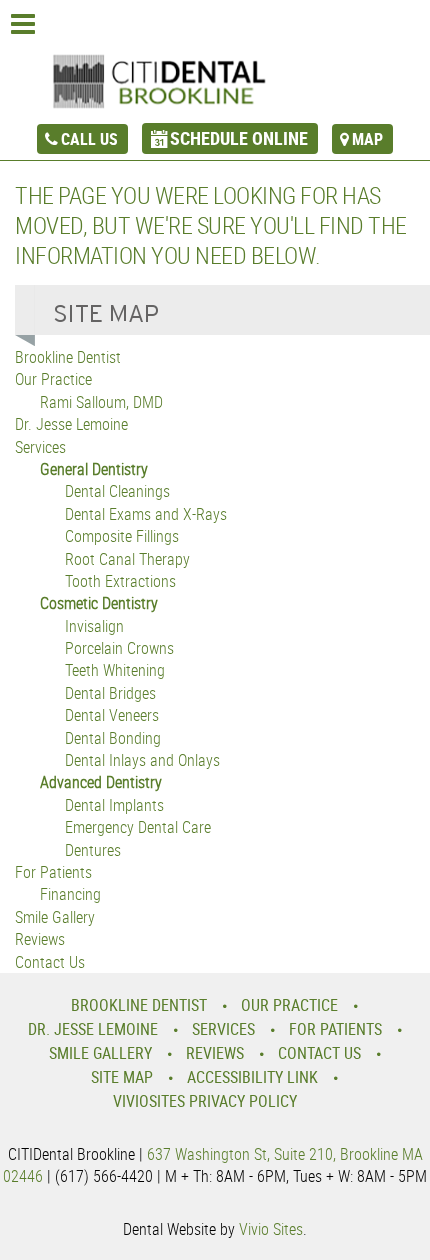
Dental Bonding (113, 738)
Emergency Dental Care (138, 827)
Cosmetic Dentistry (99, 603)
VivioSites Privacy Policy (205, 1101)
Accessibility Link (252, 1077)
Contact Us (50, 962)
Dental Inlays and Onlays (142, 760)
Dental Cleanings (117, 491)
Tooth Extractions (120, 581)
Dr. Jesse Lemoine (71, 424)
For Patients (53, 872)
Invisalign (94, 626)
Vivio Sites (271, 1229)
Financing (70, 894)
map (367, 139)
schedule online (239, 138)
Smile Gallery (55, 917)
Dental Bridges (110, 693)
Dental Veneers (112, 715)
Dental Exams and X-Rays (146, 514)
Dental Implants (114, 805)
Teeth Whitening (115, 670)
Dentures (93, 850)
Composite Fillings (122, 536)
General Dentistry (94, 469)
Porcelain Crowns (119, 648)
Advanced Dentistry (101, 782)
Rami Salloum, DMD (101, 402)
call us (89, 139)
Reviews (40, 939)
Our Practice (53, 379)
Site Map (122, 1077)
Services (40, 447)
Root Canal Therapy (127, 559)
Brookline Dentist (68, 357)
